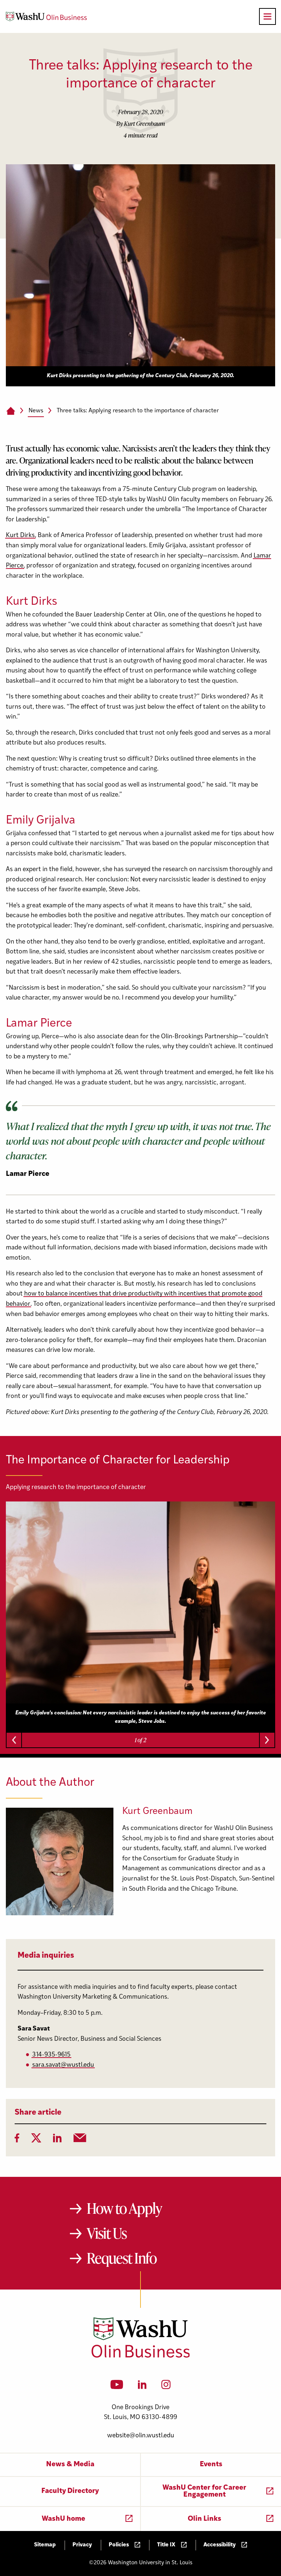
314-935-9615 (51, 2055)
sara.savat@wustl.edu (63, 2065)
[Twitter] (36, 2140)
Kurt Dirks (20, 535)
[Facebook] (17, 2140)
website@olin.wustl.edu (141, 2436)
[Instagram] (166, 2387)
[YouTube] (117, 2387)
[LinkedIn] (57, 2140)
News (36, 411)
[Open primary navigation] (267, 16)
